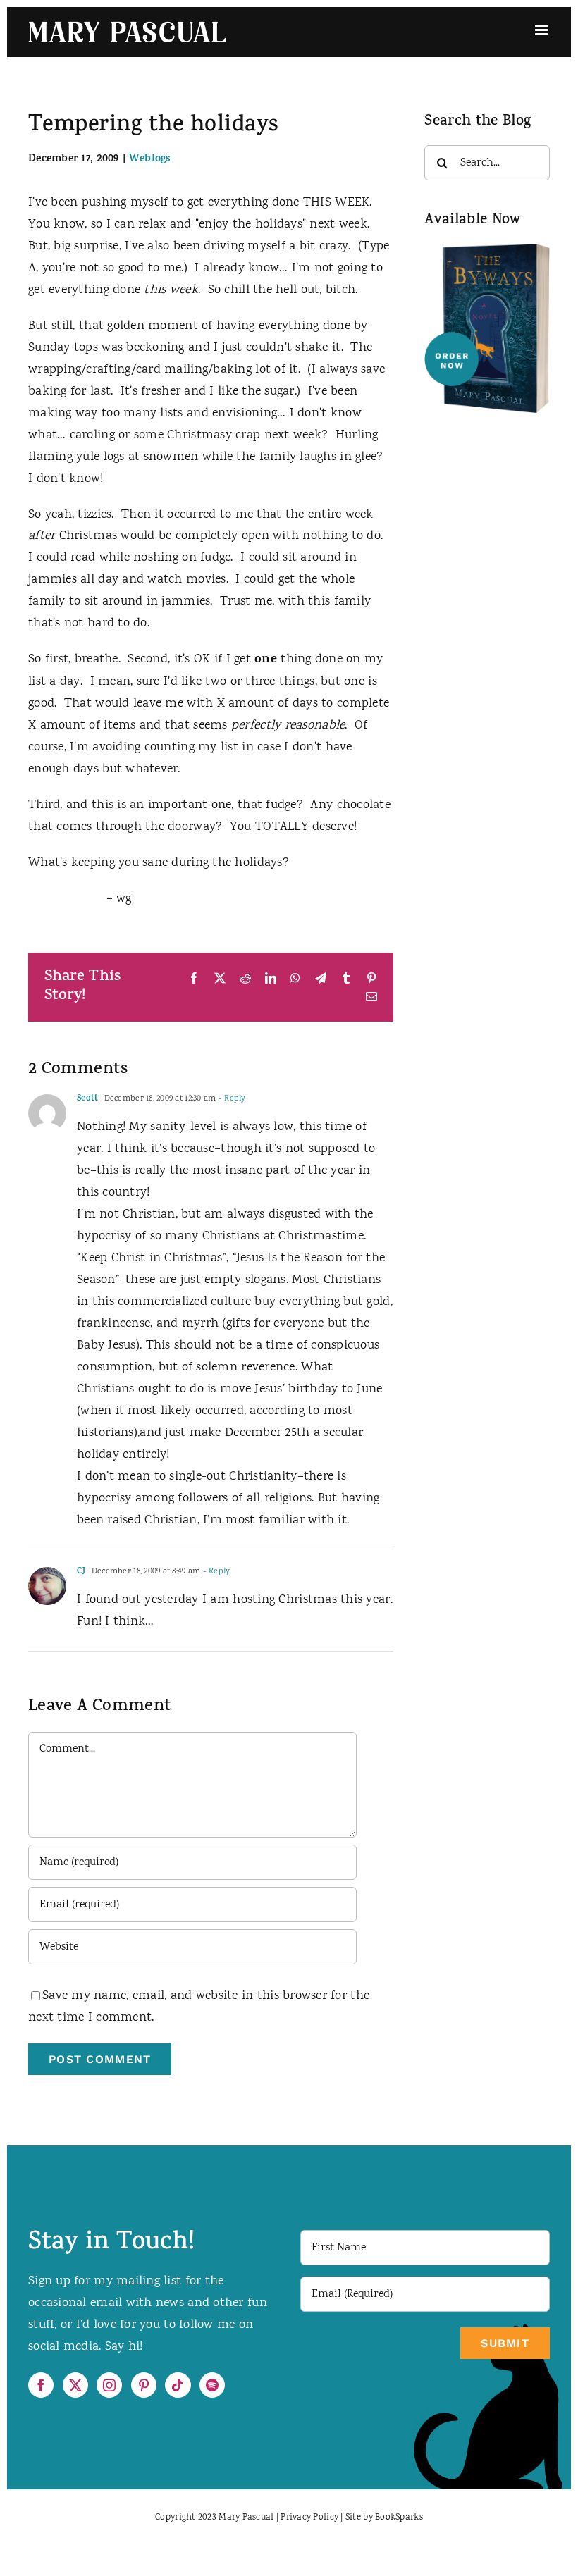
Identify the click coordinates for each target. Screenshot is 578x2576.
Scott (87, 1099)
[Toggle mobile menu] (542, 30)
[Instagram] (109, 2385)
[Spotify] (212, 2385)
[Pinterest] (144, 2385)
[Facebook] (41, 2385)
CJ (81, 1572)
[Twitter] (75, 2385)
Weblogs (150, 160)
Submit (505, 2343)
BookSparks (399, 2518)
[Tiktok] (178, 2385)
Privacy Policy (309, 2518)
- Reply (230, 1099)
